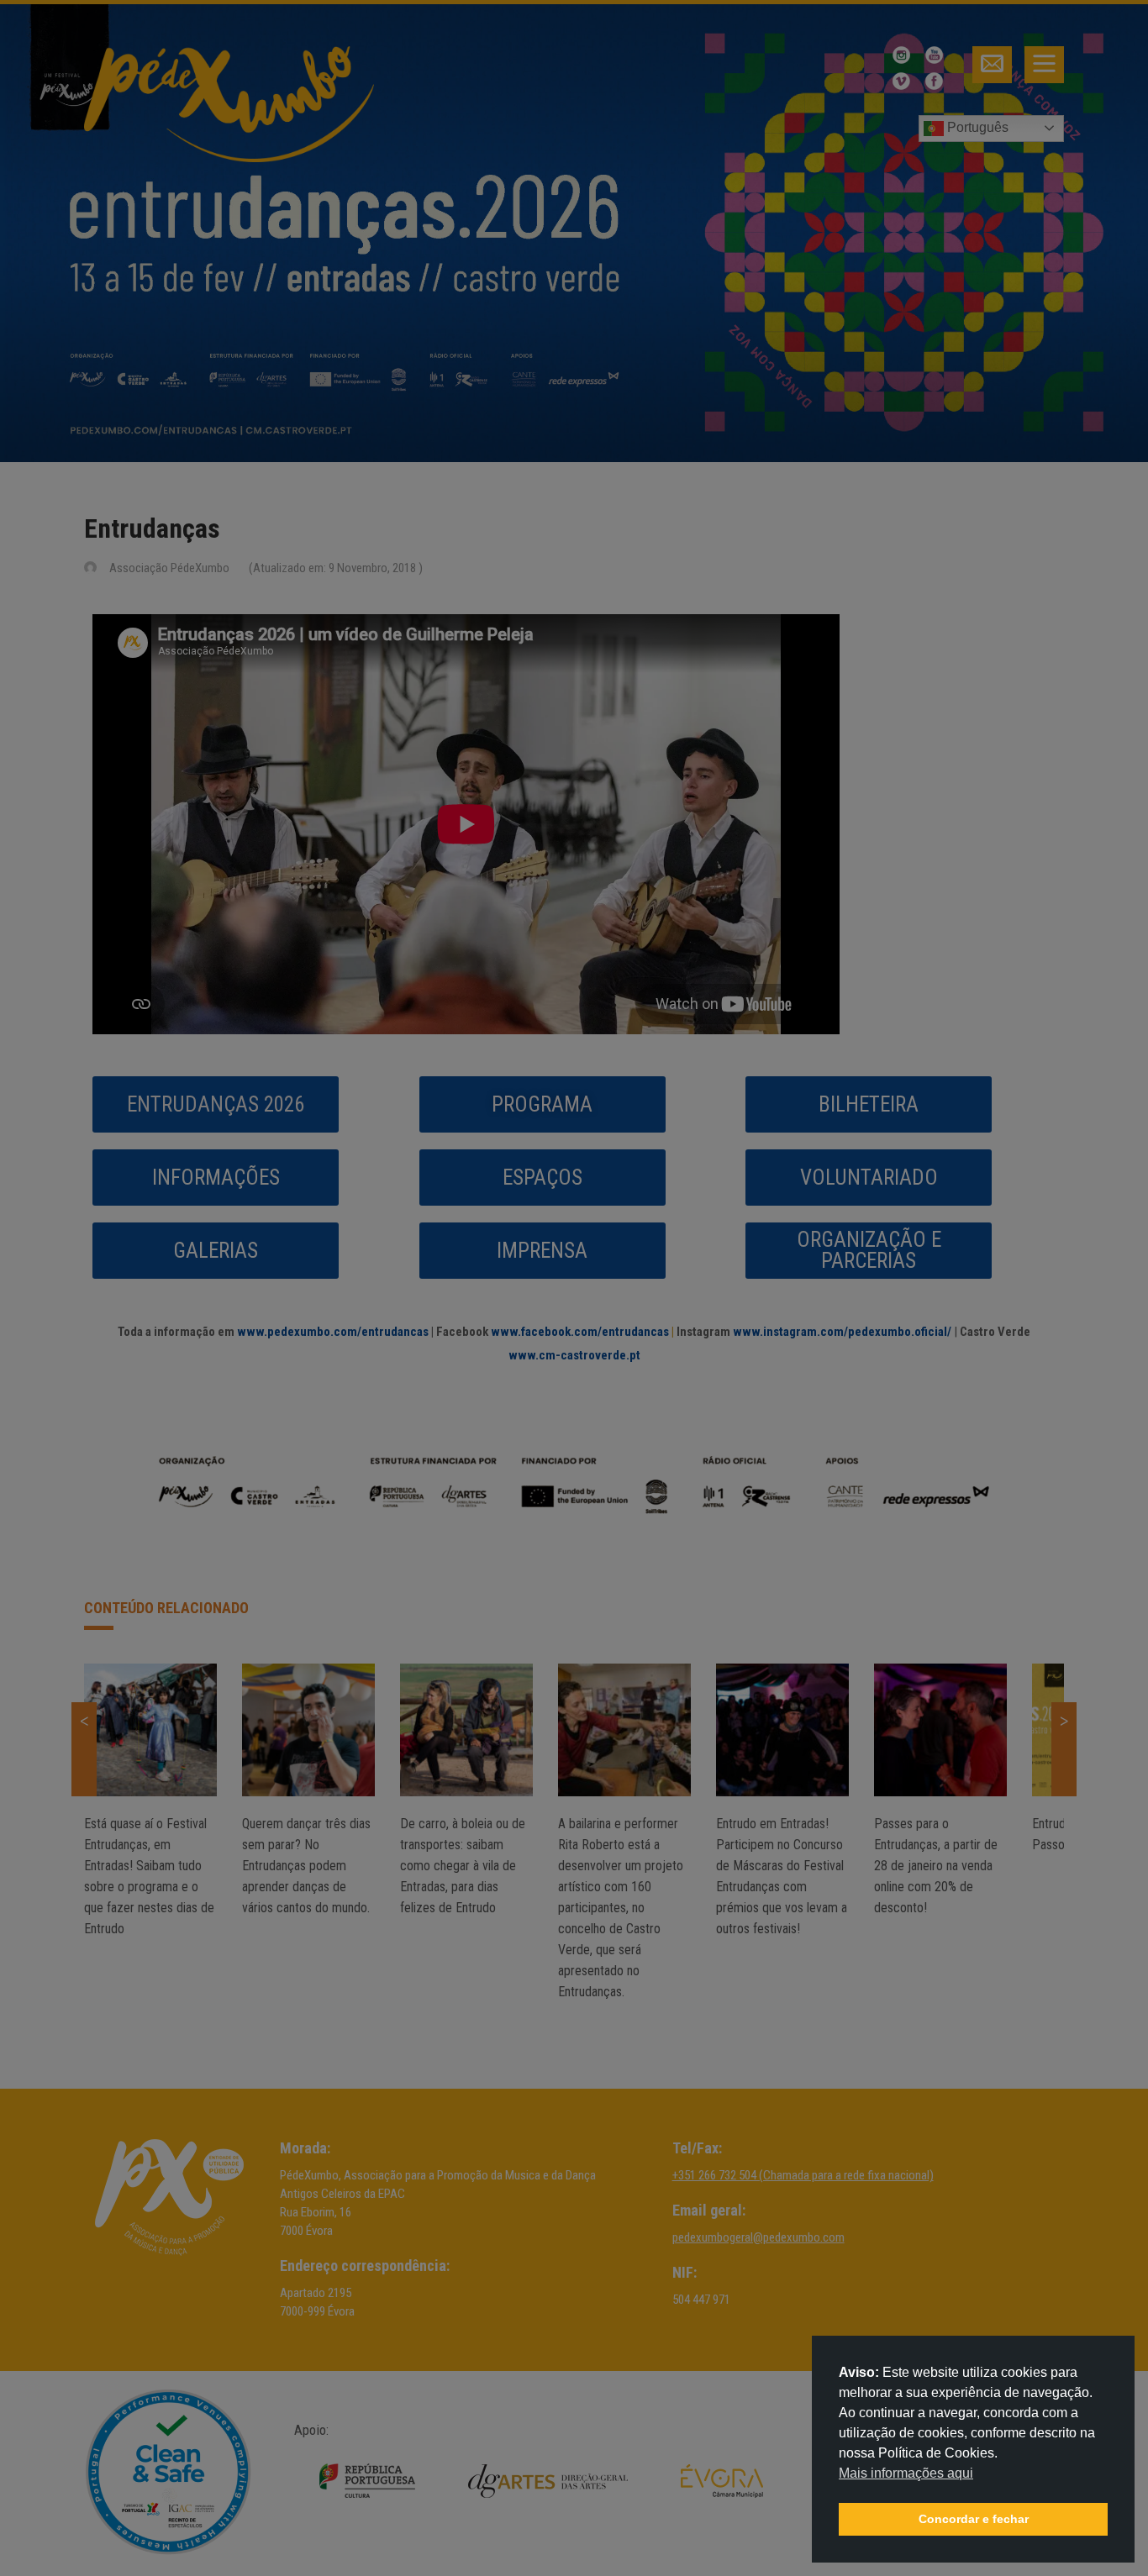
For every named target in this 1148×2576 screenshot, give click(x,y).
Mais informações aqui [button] (906, 2473)
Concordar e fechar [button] (974, 2519)
